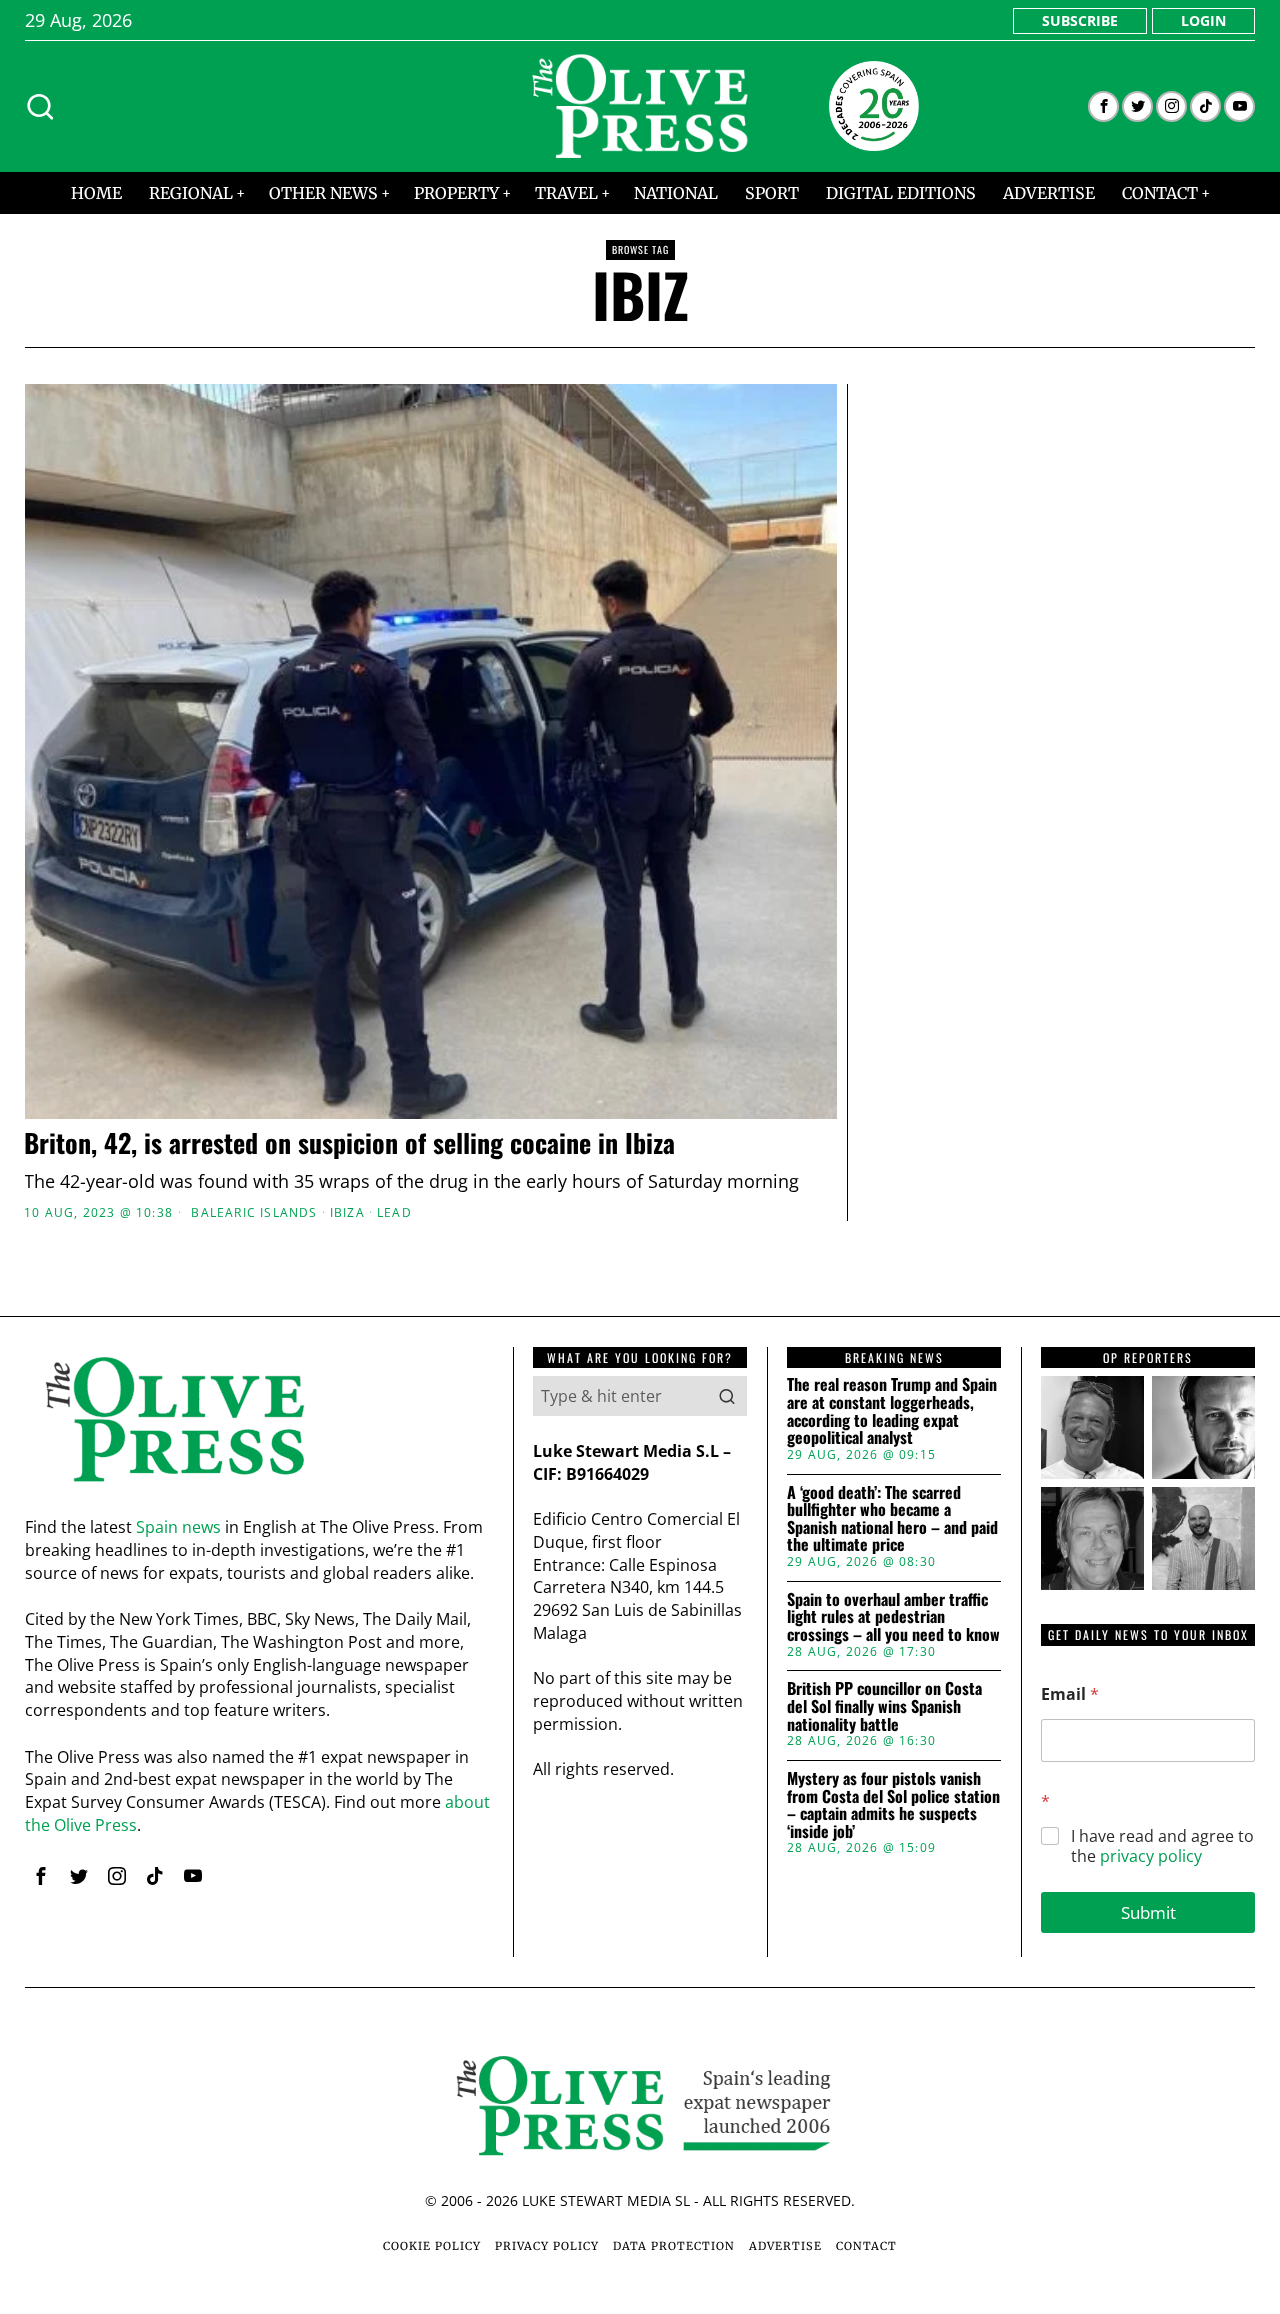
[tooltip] (1103, 106)
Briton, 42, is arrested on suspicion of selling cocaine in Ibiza (349, 1143)
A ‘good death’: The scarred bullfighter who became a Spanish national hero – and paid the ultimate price (892, 1519)
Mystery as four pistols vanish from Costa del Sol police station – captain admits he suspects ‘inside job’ (893, 1805)
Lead (394, 1213)
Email (1070, 1694)
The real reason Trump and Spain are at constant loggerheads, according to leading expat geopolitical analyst (892, 1411)
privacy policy (1151, 1856)
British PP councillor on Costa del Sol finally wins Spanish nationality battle (884, 1706)
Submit (1148, 1912)
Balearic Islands (254, 1213)
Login (1203, 20)
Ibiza (347, 1213)
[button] (727, 1396)
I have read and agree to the (1162, 1847)
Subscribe (1080, 20)
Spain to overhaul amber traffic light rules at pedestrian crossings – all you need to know (893, 1617)
